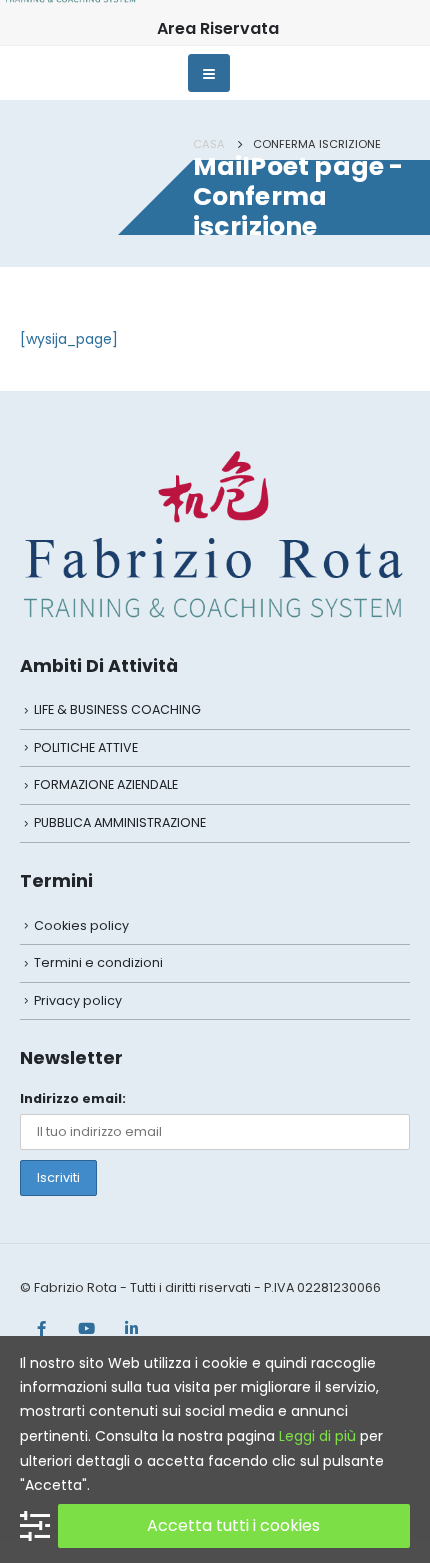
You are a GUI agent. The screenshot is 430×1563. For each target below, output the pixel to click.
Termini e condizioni (98, 962)
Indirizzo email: (73, 1098)
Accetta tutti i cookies (233, 1525)
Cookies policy (81, 925)
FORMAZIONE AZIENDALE (106, 784)
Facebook (41, 1328)
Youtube (86, 1328)
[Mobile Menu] (209, 73)
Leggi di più (317, 1436)
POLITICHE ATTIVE (86, 747)
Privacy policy (78, 1000)
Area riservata (218, 28)
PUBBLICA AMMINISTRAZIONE (120, 822)
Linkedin (131, 1328)
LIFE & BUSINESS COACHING (117, 709)
